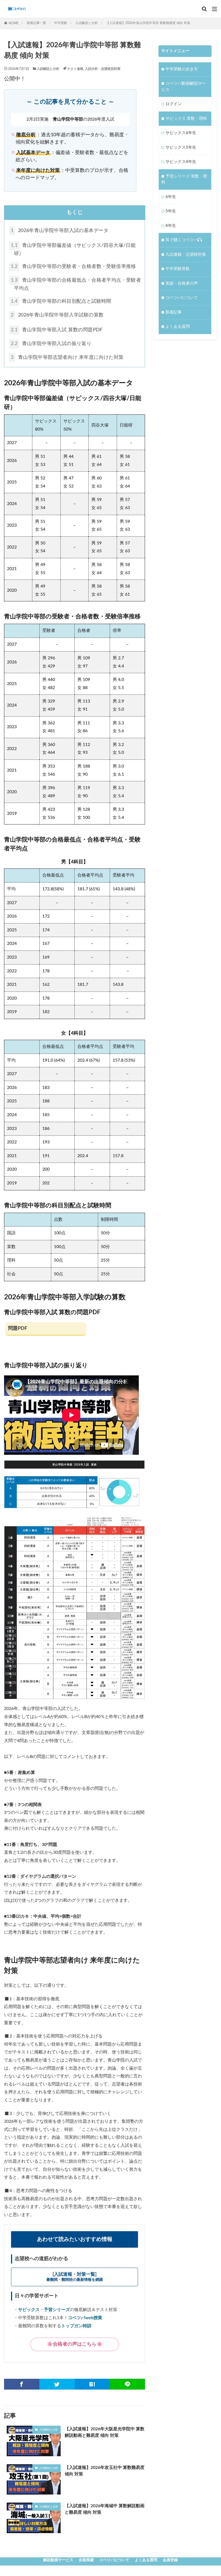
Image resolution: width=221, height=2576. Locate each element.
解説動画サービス (58, 2560)
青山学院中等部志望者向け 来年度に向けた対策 (67, 357)
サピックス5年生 (181, 147)
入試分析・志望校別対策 (103, 69)
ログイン (174, 104)
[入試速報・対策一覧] (75, 2277)
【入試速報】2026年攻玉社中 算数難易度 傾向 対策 (105, 2471)
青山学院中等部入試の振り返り (51, 344)
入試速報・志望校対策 (186, 255)
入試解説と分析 (87, 23)
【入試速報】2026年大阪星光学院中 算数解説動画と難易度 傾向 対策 (105, 2432)
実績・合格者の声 (182, 283)
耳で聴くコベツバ (182, 240)
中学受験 (61, 23)
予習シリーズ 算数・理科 (184, 179)
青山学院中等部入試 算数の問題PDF (57, 330)
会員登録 (170, 2560)
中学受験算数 (178, 269)
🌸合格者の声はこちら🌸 (75, 2344)
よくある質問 (178, 327)
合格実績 (86, 2560)
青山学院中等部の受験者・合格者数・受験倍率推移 (73, 267)
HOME (14, 23)
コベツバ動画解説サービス (184, 87)
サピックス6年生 (181, 133)
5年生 (171, 211)
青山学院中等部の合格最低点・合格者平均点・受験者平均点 (76, 284)
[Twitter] (57, 2384)
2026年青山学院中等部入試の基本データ (60, 231)
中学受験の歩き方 (182, 69)
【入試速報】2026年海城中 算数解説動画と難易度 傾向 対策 (105, 2509)
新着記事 (174, 312)
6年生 (171, 197)
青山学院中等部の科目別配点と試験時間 (61, 301)
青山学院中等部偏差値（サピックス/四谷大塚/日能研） (73, 250)
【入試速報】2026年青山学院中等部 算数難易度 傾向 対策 (148, 23)
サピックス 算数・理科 (186, 119)
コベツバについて (182, 298)
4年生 (171, 226)
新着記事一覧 (36, 23)
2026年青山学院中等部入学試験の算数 (57, 315)
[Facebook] (22, 2384)
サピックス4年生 (181, 162)
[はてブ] (92, 2384)
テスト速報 (75, 69)
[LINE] (127, 2384)
